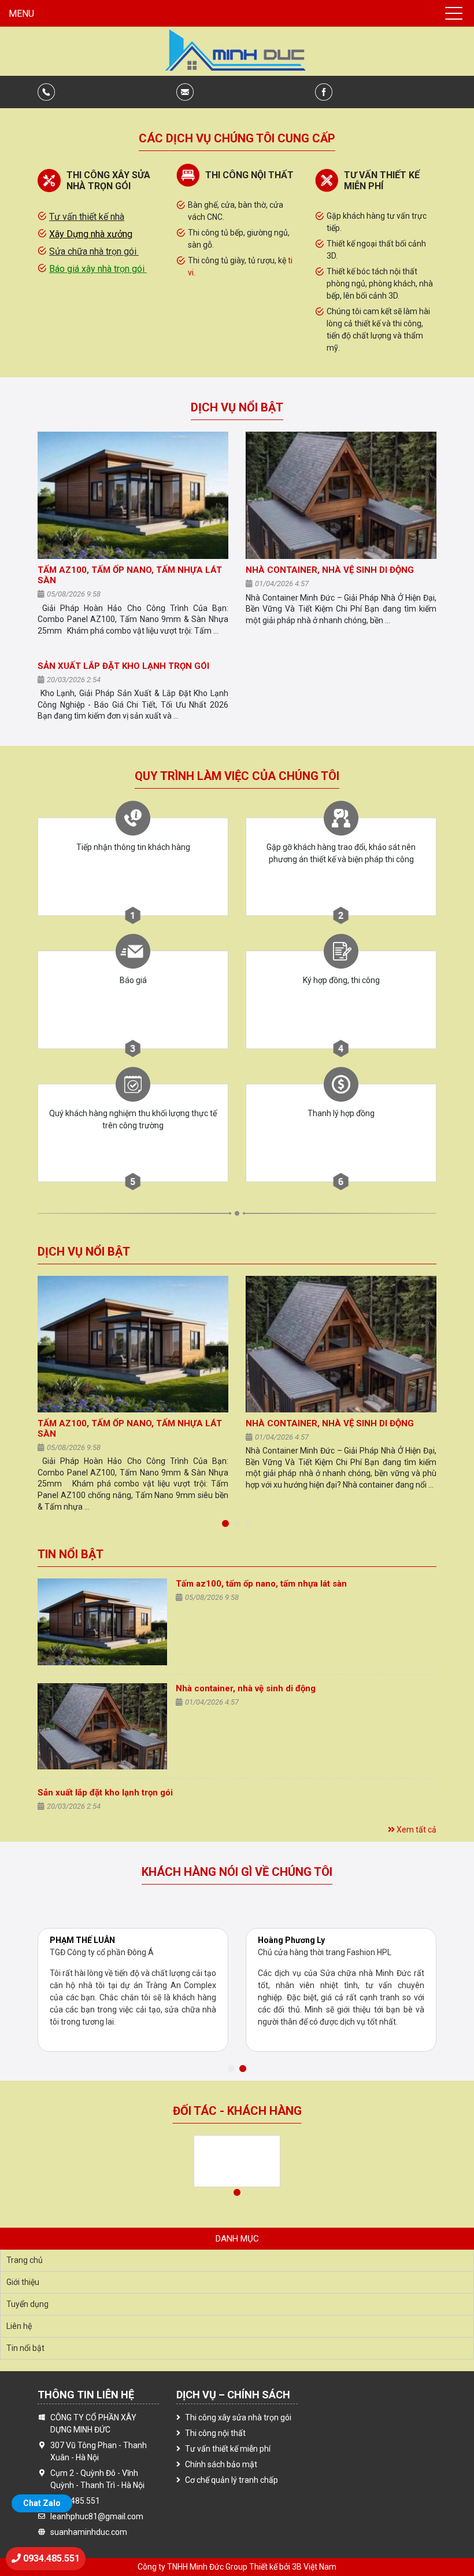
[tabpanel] (133, 1318)
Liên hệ (19, 2326)
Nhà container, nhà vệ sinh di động (330, 570)
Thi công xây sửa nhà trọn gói (238, 2417)
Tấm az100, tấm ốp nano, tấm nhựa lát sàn (261, 1584)
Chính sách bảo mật (221, 2464)
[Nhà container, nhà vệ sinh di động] (341, 495)
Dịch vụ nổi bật (237, 407)
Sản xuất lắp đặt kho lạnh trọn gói (123, 666)
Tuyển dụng (27, 2304)
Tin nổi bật (71, 1554)
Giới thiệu (23, 2282)
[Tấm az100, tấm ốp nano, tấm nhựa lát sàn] (133, 495)
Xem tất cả (416, 1830)
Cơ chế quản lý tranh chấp (232, 2480)
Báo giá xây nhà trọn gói (98, 269)
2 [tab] (237, 1524)
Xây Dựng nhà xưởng (91, 234)
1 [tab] (225, 1524)
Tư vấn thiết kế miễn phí (228, 2449)
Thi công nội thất (215, 2433)
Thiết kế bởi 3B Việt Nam (293, 2567)
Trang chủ (25, 2260)
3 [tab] (249, 1524)
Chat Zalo (42, 2503)
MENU (21, 14)
